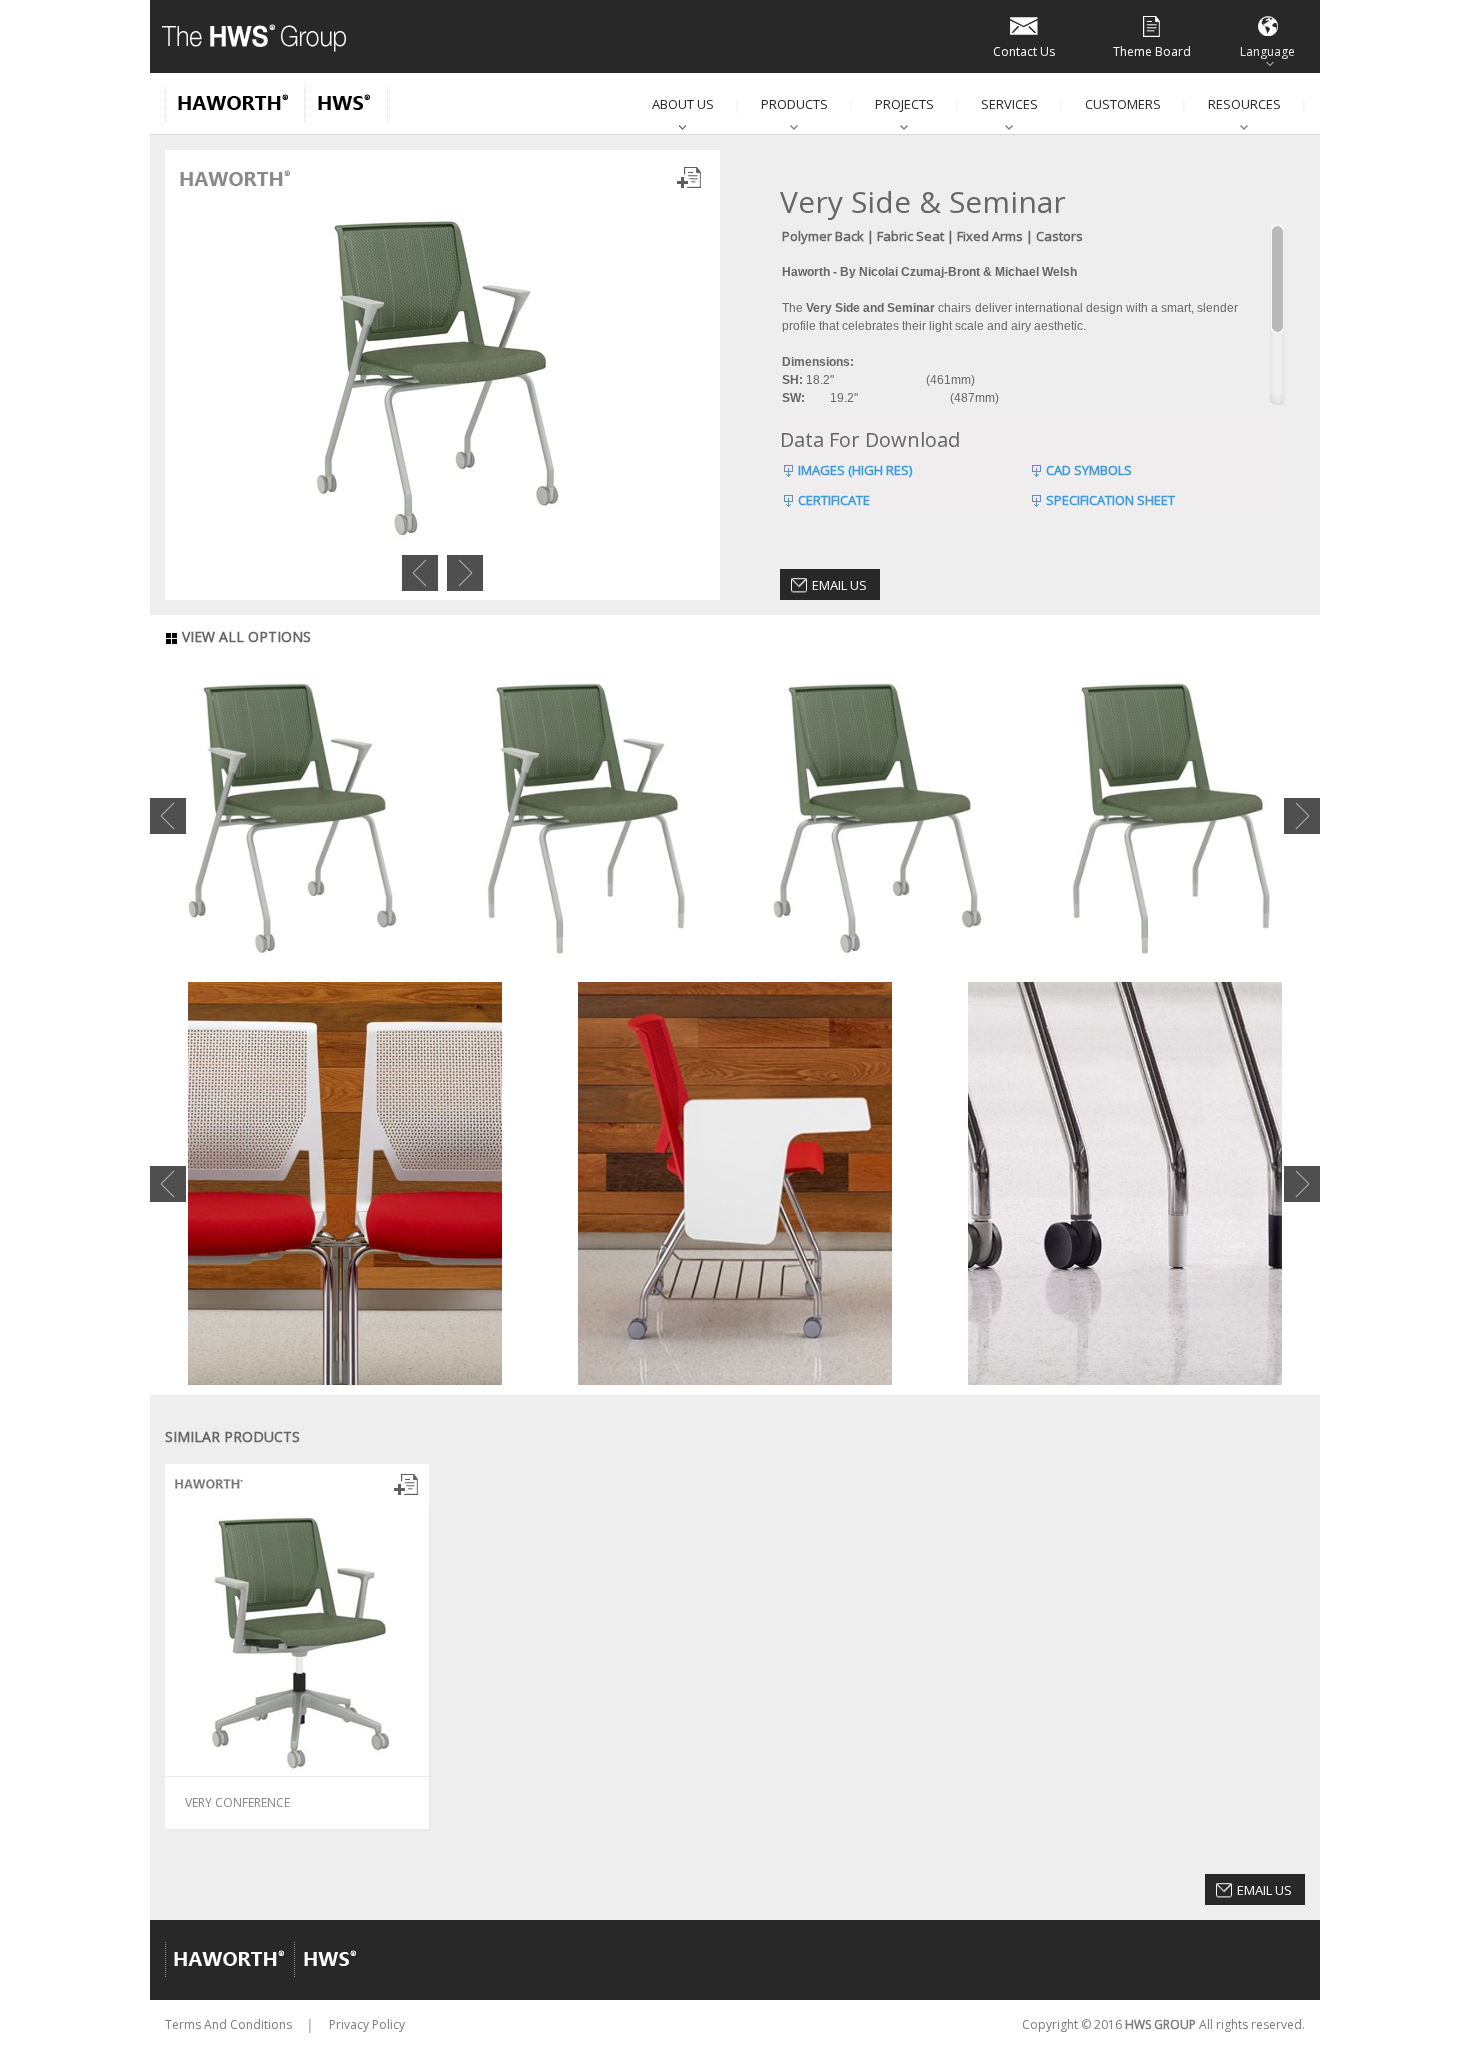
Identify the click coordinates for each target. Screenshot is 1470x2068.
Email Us (839, 585)
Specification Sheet (1110, 500)
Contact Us (1024, 51)
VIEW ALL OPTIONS (244, 636)
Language (1267, 51)
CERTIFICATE (834, 500)
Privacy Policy (367, 2024)
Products (794, 104)
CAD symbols (1089, 470)
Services (1009, 104)
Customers (1123, 104)
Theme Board (1152, 51)
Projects (904, 104)
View (210, 1801)
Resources (1244, 104)
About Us (683, 104)
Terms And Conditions (228, 2024)
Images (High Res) (855, 470)
